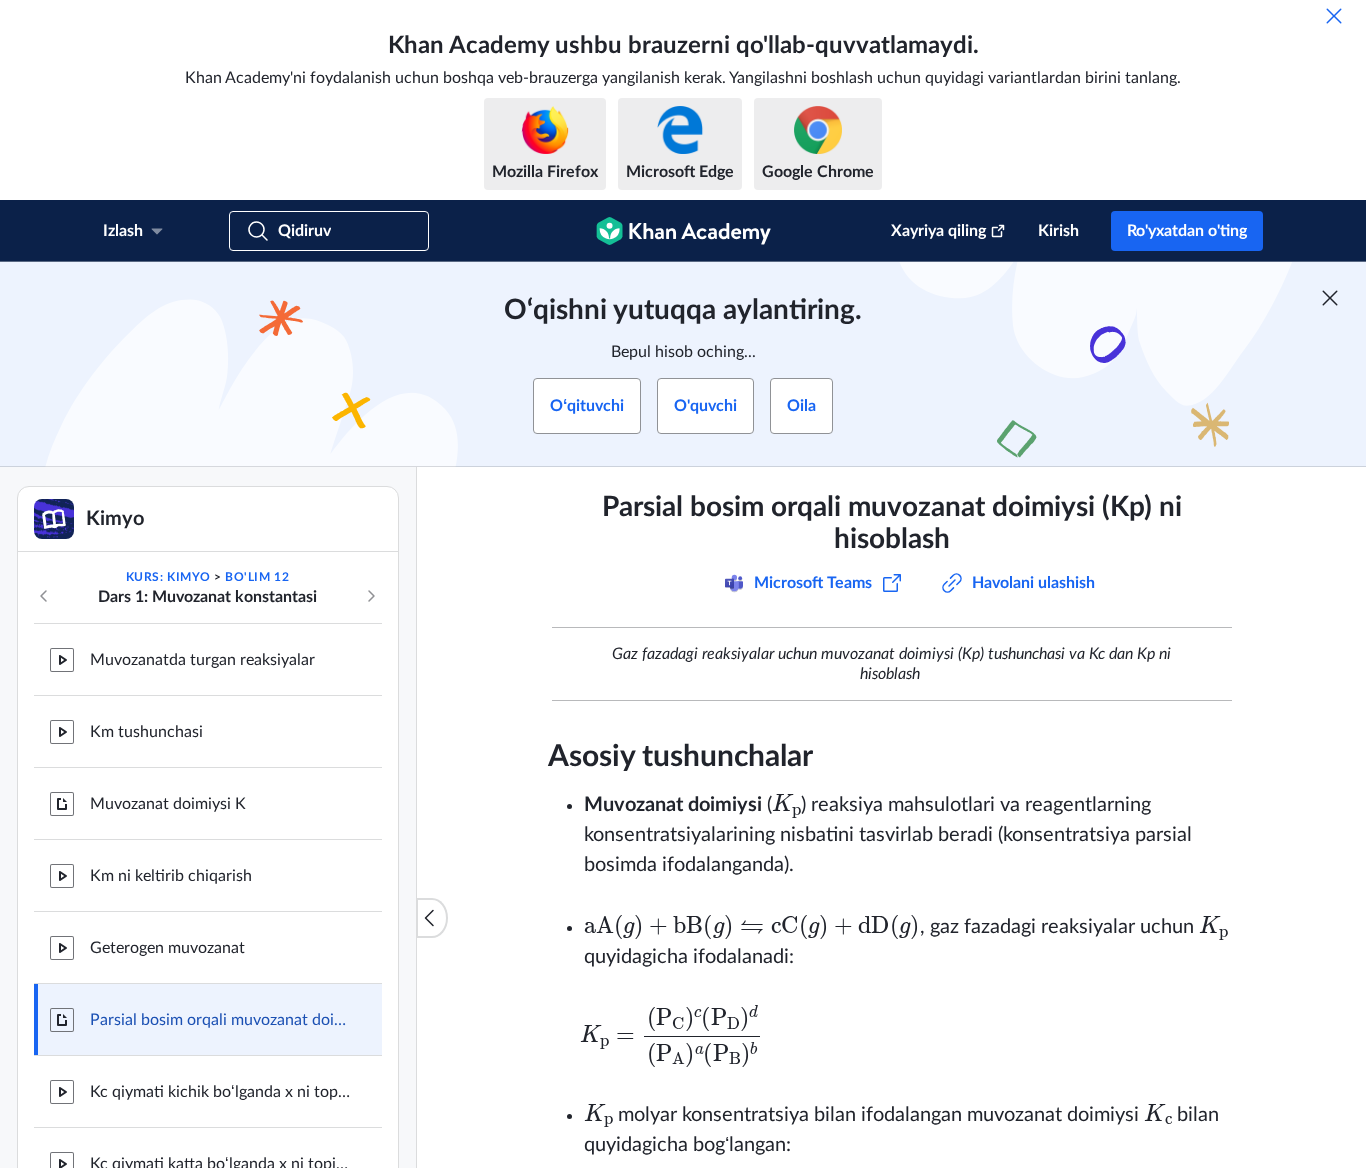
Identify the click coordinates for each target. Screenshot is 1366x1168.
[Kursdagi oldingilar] (44, 596)
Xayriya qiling (938, 231)
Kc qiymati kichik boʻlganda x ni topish (220, 1092)
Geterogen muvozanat (167, 948)
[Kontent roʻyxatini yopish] (432, 918)
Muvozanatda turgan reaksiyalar (202, 660)
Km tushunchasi (146, 732)
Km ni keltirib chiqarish (171, 876)
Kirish (1058, 231)
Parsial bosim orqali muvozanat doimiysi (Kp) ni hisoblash (220, 1020)
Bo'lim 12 (257, 577)
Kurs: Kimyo (168, 577)
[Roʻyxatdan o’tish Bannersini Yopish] (1330, 298)
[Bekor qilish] (1334, 16)
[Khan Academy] (683, 231)
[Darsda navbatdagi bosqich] (371, 596)
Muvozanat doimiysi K (168, 804)
